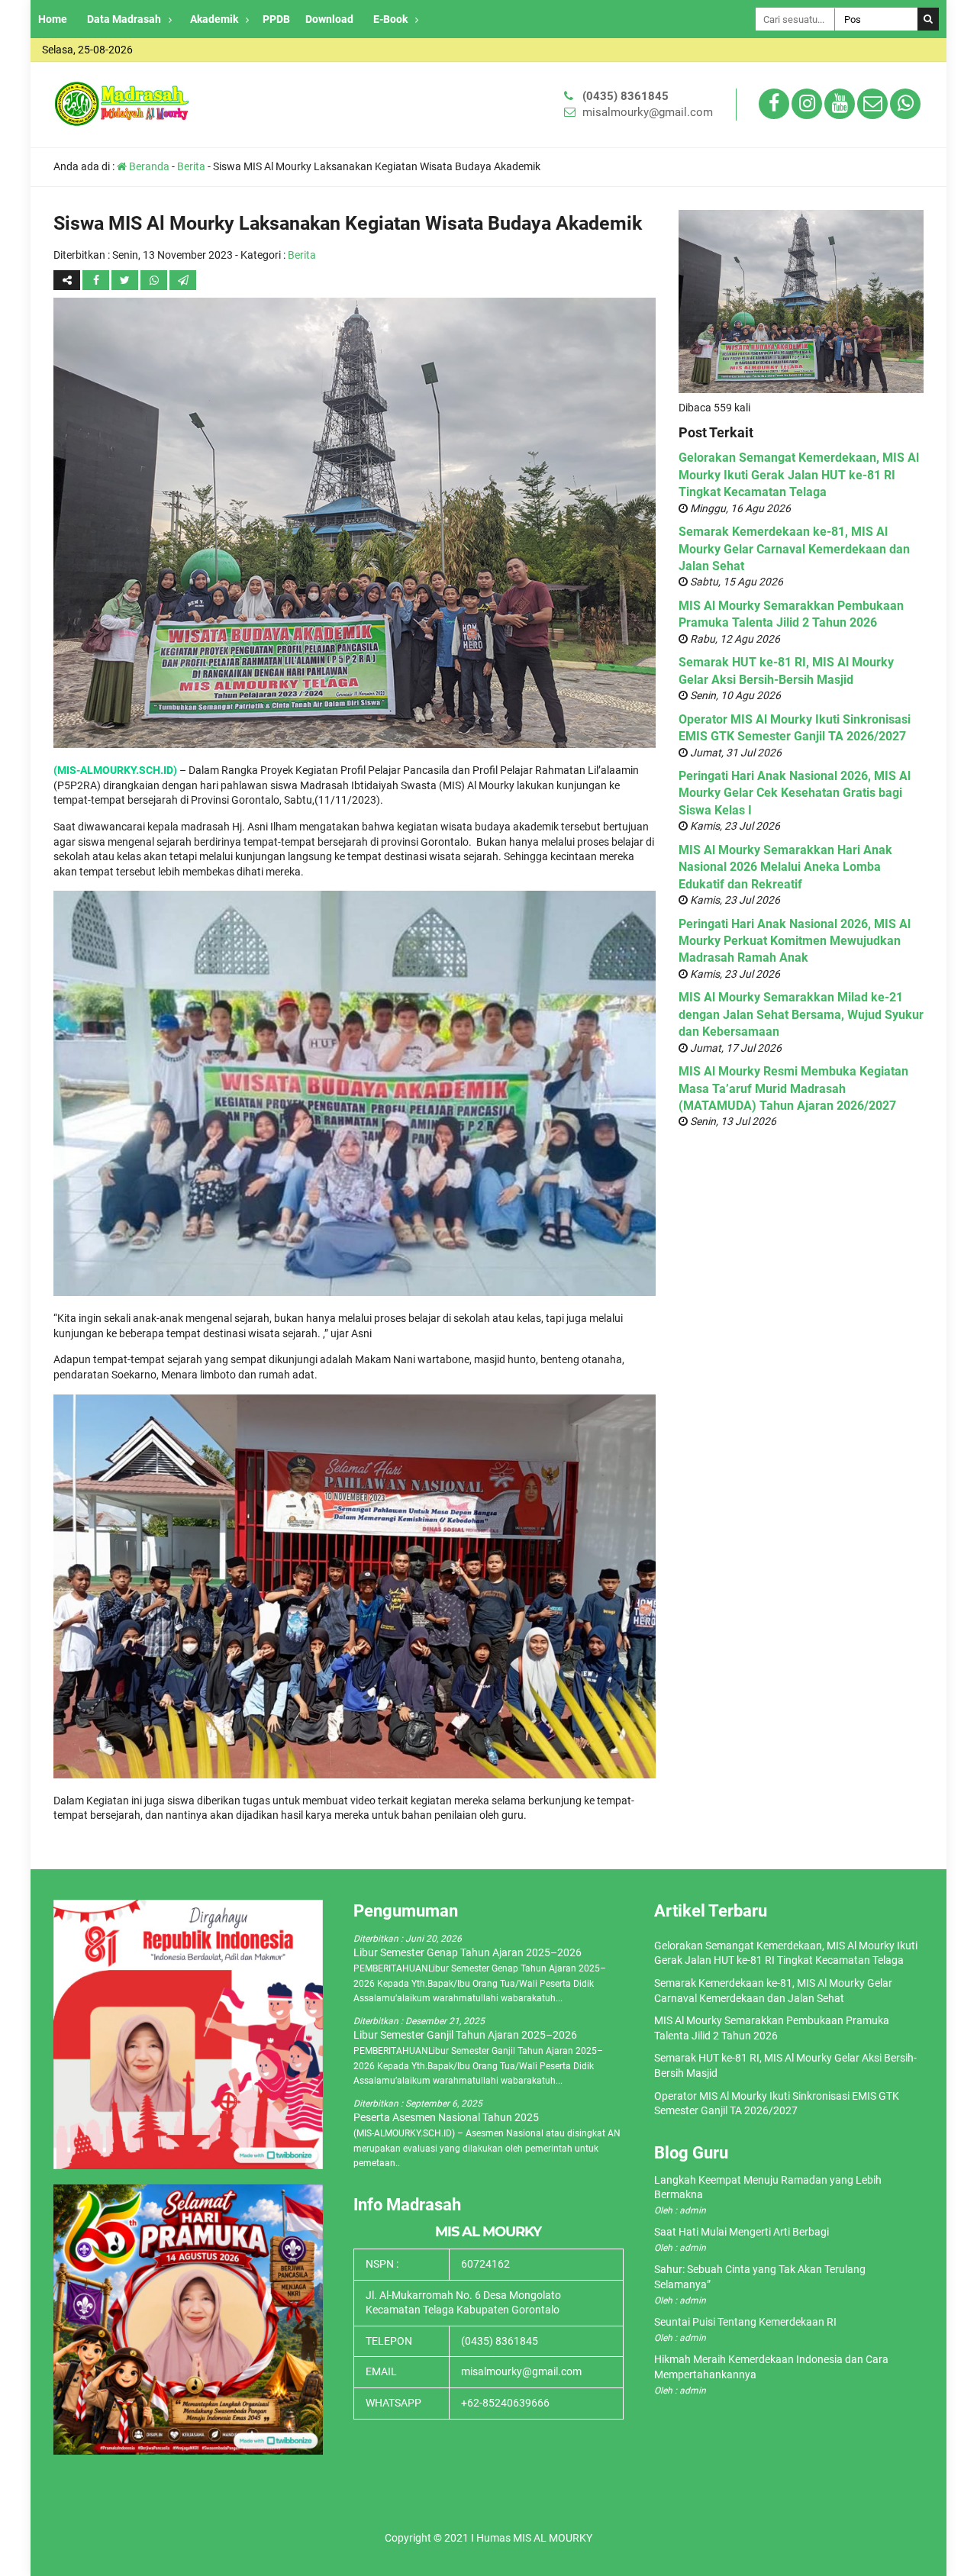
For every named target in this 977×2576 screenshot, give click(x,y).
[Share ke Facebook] (97, 280)
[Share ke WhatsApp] (155, 280)
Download (329, 19)
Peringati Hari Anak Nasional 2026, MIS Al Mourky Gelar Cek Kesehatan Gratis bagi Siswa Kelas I (795, 793)
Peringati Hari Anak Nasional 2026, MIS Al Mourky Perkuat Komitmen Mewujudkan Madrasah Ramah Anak (795, 941)
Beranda (148, 166)
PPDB (276, 19)
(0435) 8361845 (626, 96)
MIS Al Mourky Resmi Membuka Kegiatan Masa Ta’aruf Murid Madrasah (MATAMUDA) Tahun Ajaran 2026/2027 (793, 1088)
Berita (191, 166)
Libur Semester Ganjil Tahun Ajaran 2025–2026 (465, 2035)
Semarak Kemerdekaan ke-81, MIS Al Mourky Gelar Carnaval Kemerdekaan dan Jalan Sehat (794, 549)
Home (53, 19)
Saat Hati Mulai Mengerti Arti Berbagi (742, 2232)
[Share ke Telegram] (183, 280)
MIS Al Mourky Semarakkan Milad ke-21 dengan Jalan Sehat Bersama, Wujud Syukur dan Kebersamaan (801, 1014)
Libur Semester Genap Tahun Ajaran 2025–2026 (468, 1952)
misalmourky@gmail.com (648, 112)
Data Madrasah (124, 19)
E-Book (390, 19)
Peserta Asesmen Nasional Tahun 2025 (446, 2117)
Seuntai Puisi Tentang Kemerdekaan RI (745, 2322)
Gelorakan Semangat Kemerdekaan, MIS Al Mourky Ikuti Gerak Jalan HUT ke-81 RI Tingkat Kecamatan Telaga (799, 475)
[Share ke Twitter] (126, 280)
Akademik (214, 19)
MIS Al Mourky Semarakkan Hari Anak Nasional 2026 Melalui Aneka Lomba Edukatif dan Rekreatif (785, 867)
